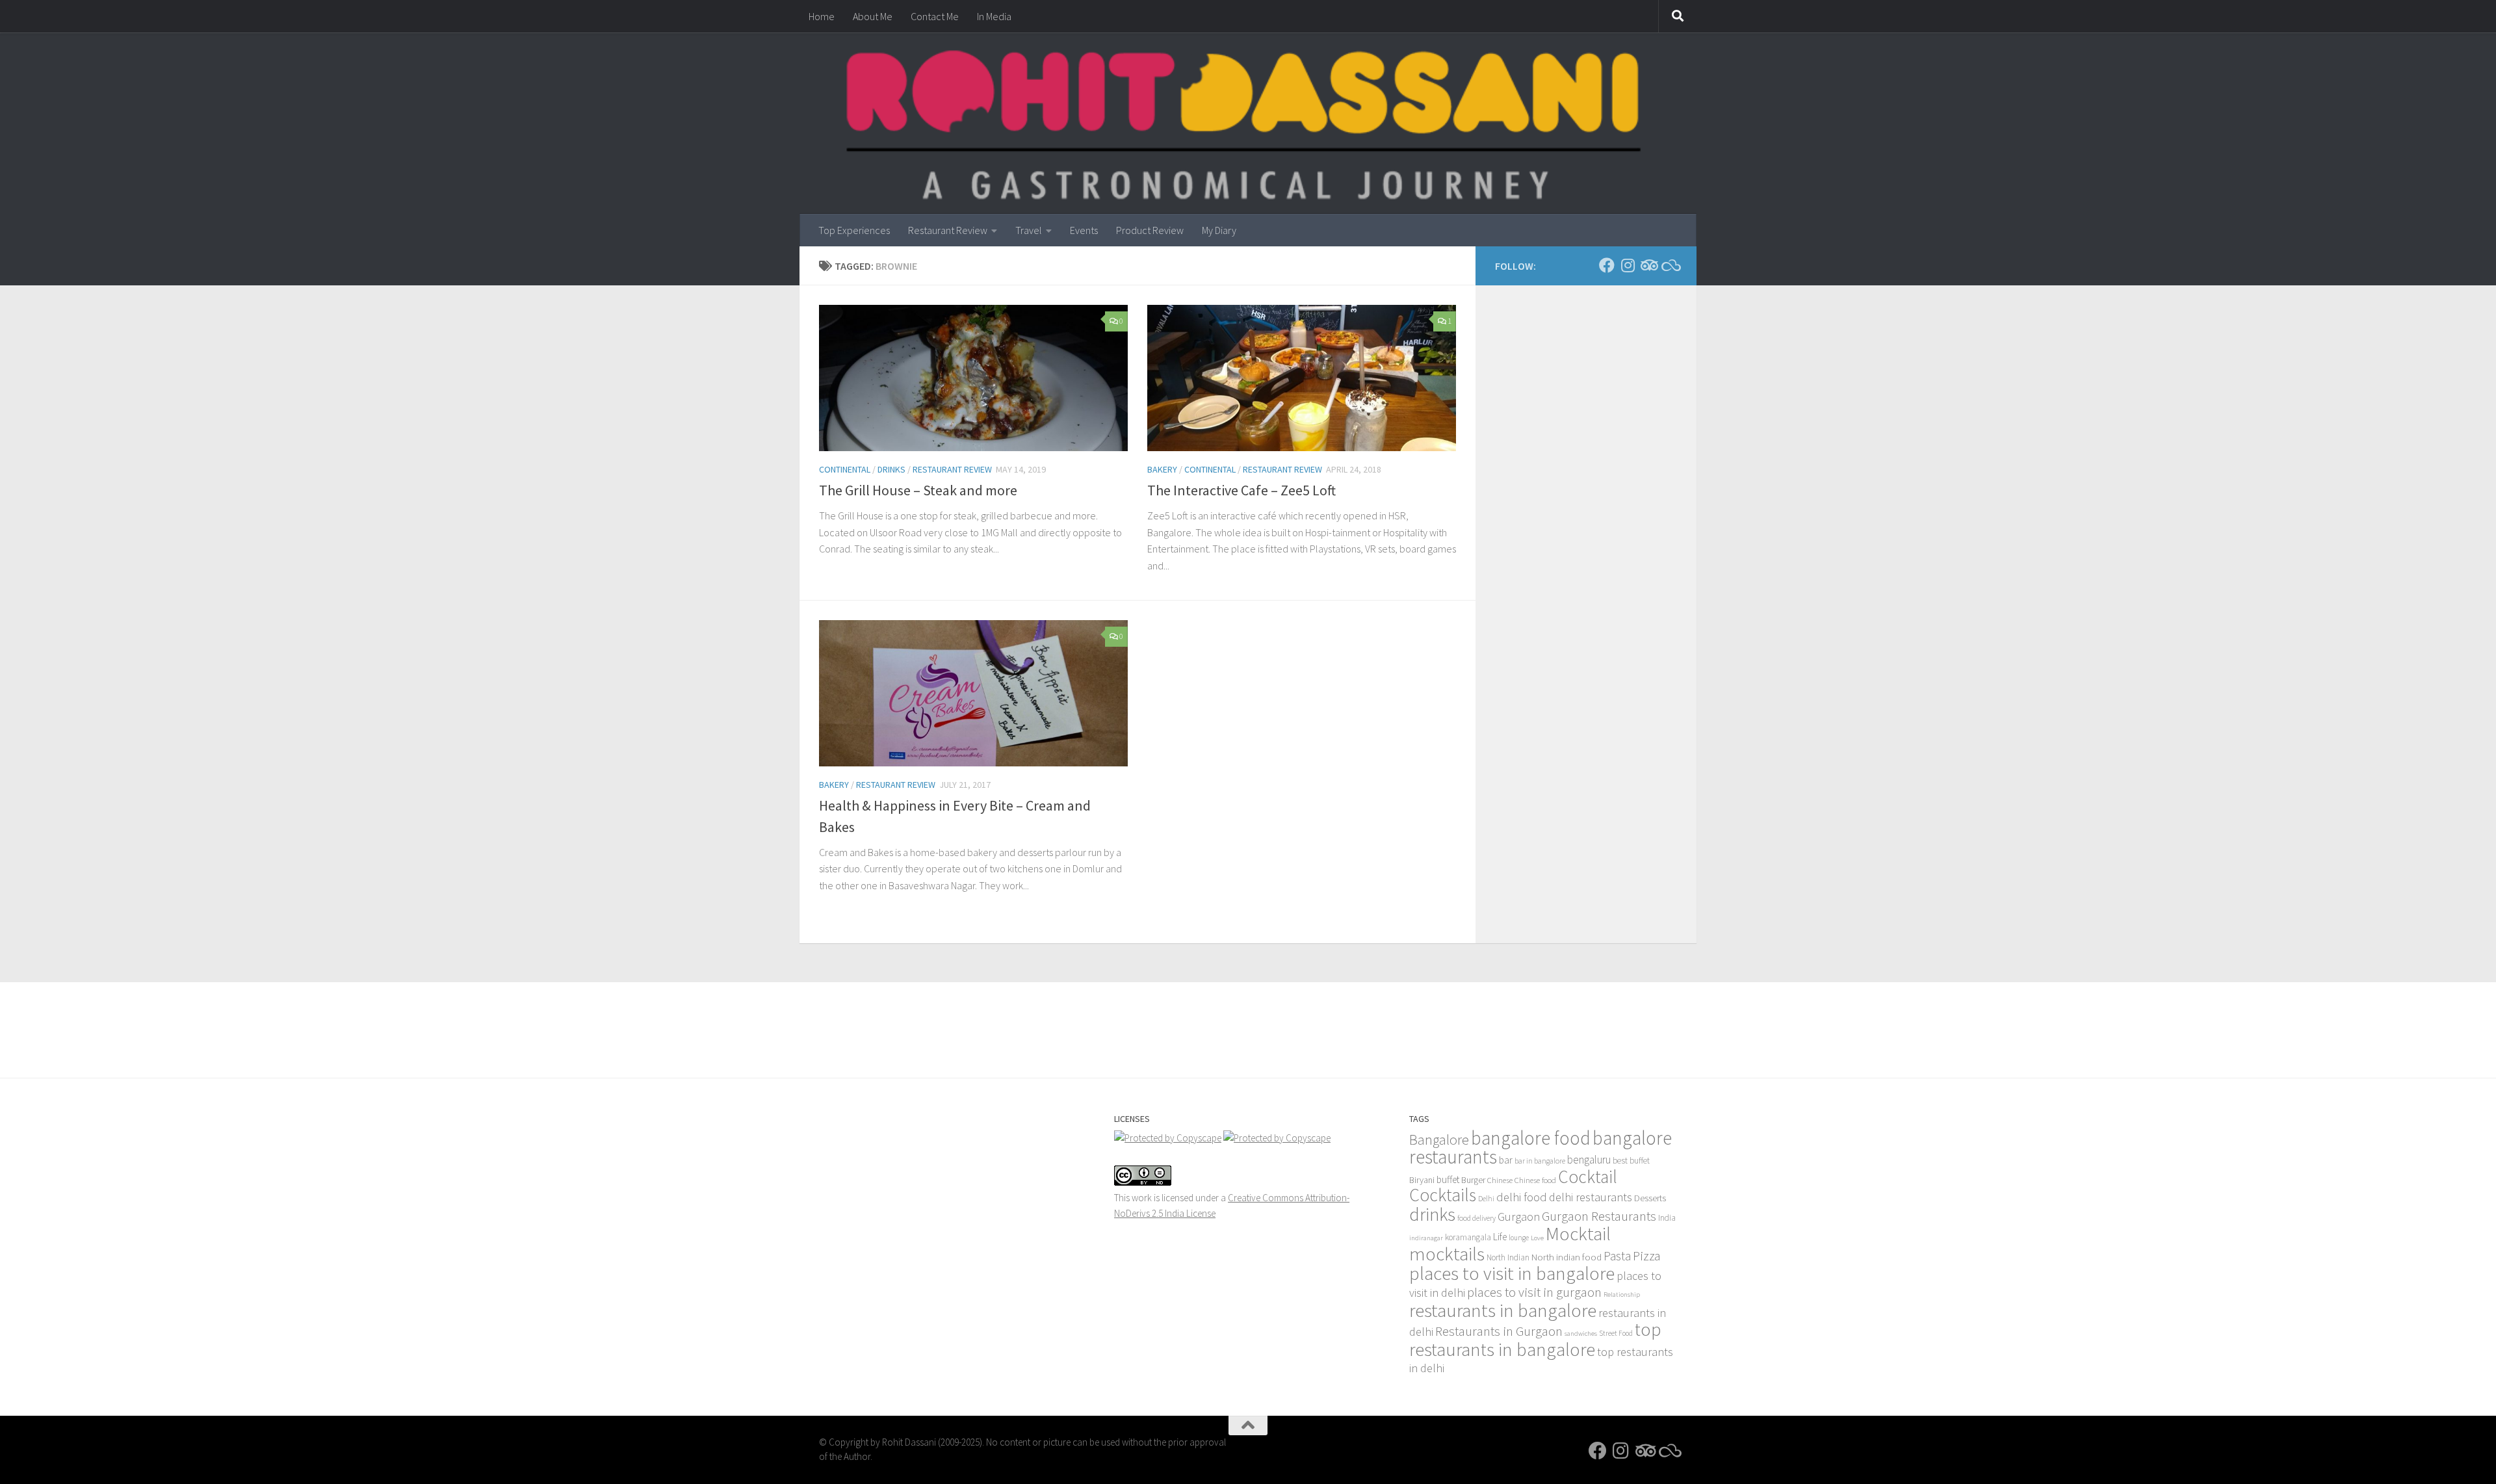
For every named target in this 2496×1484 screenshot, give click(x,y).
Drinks (891, 469)
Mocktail (1578, 1233)
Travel (1029, 230)
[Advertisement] (1248, 1018)
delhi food (1522, 1197)
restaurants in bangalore (1503, 1310)
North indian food (1566, 1257)
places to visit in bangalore (1512, 1273)
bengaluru (1589, 1160)
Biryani (1422, 1180)
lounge (1519, 1238)
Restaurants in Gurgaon (1499, 1331)
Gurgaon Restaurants (1599, 1216)
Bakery (1162, 469)
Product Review (1150, 230)
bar (1506, 1160)
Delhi (1486, 1199)
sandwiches (1581, 1334)
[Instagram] (1628, 265)
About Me (873, 16)
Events (1084, 230)
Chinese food (1535, 1180)
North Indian (1508, 1257)
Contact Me (935, 16)
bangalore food (1531, 1138)
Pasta (1617, 1256)
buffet (1448, 1179)
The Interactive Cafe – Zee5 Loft (1241, 490)
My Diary (1219, 230)
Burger (1473, 1180)
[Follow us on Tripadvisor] (1648, 265)
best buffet (1631, 1161)
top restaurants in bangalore (1535, 1339)
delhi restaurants (1591, 1197)
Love (1537, 1238)
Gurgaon (1519, 1217)
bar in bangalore (1540, 1161)
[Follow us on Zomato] (1669, 265)
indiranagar (1426, 1238)
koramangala (1468, 1237)
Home (822, 16)
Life (1500, 1237)
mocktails (1447, 1254)
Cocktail (1588, 1177)
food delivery (1476, 1218)
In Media (994, 16)
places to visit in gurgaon (1534, 1292)
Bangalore (1439, 1139)
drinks (1432, 1214)
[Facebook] (1607, 265)
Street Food (1616, 1333)
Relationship (1622, 1295)
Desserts (1650, 1198)
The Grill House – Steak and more (918, 490)
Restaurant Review (948, 230)
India (1667, 1218)
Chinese (1500, 1180)
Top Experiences (854, 230)
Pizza (1647, 1256)
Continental (845, 469)
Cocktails (1443, 1195)
